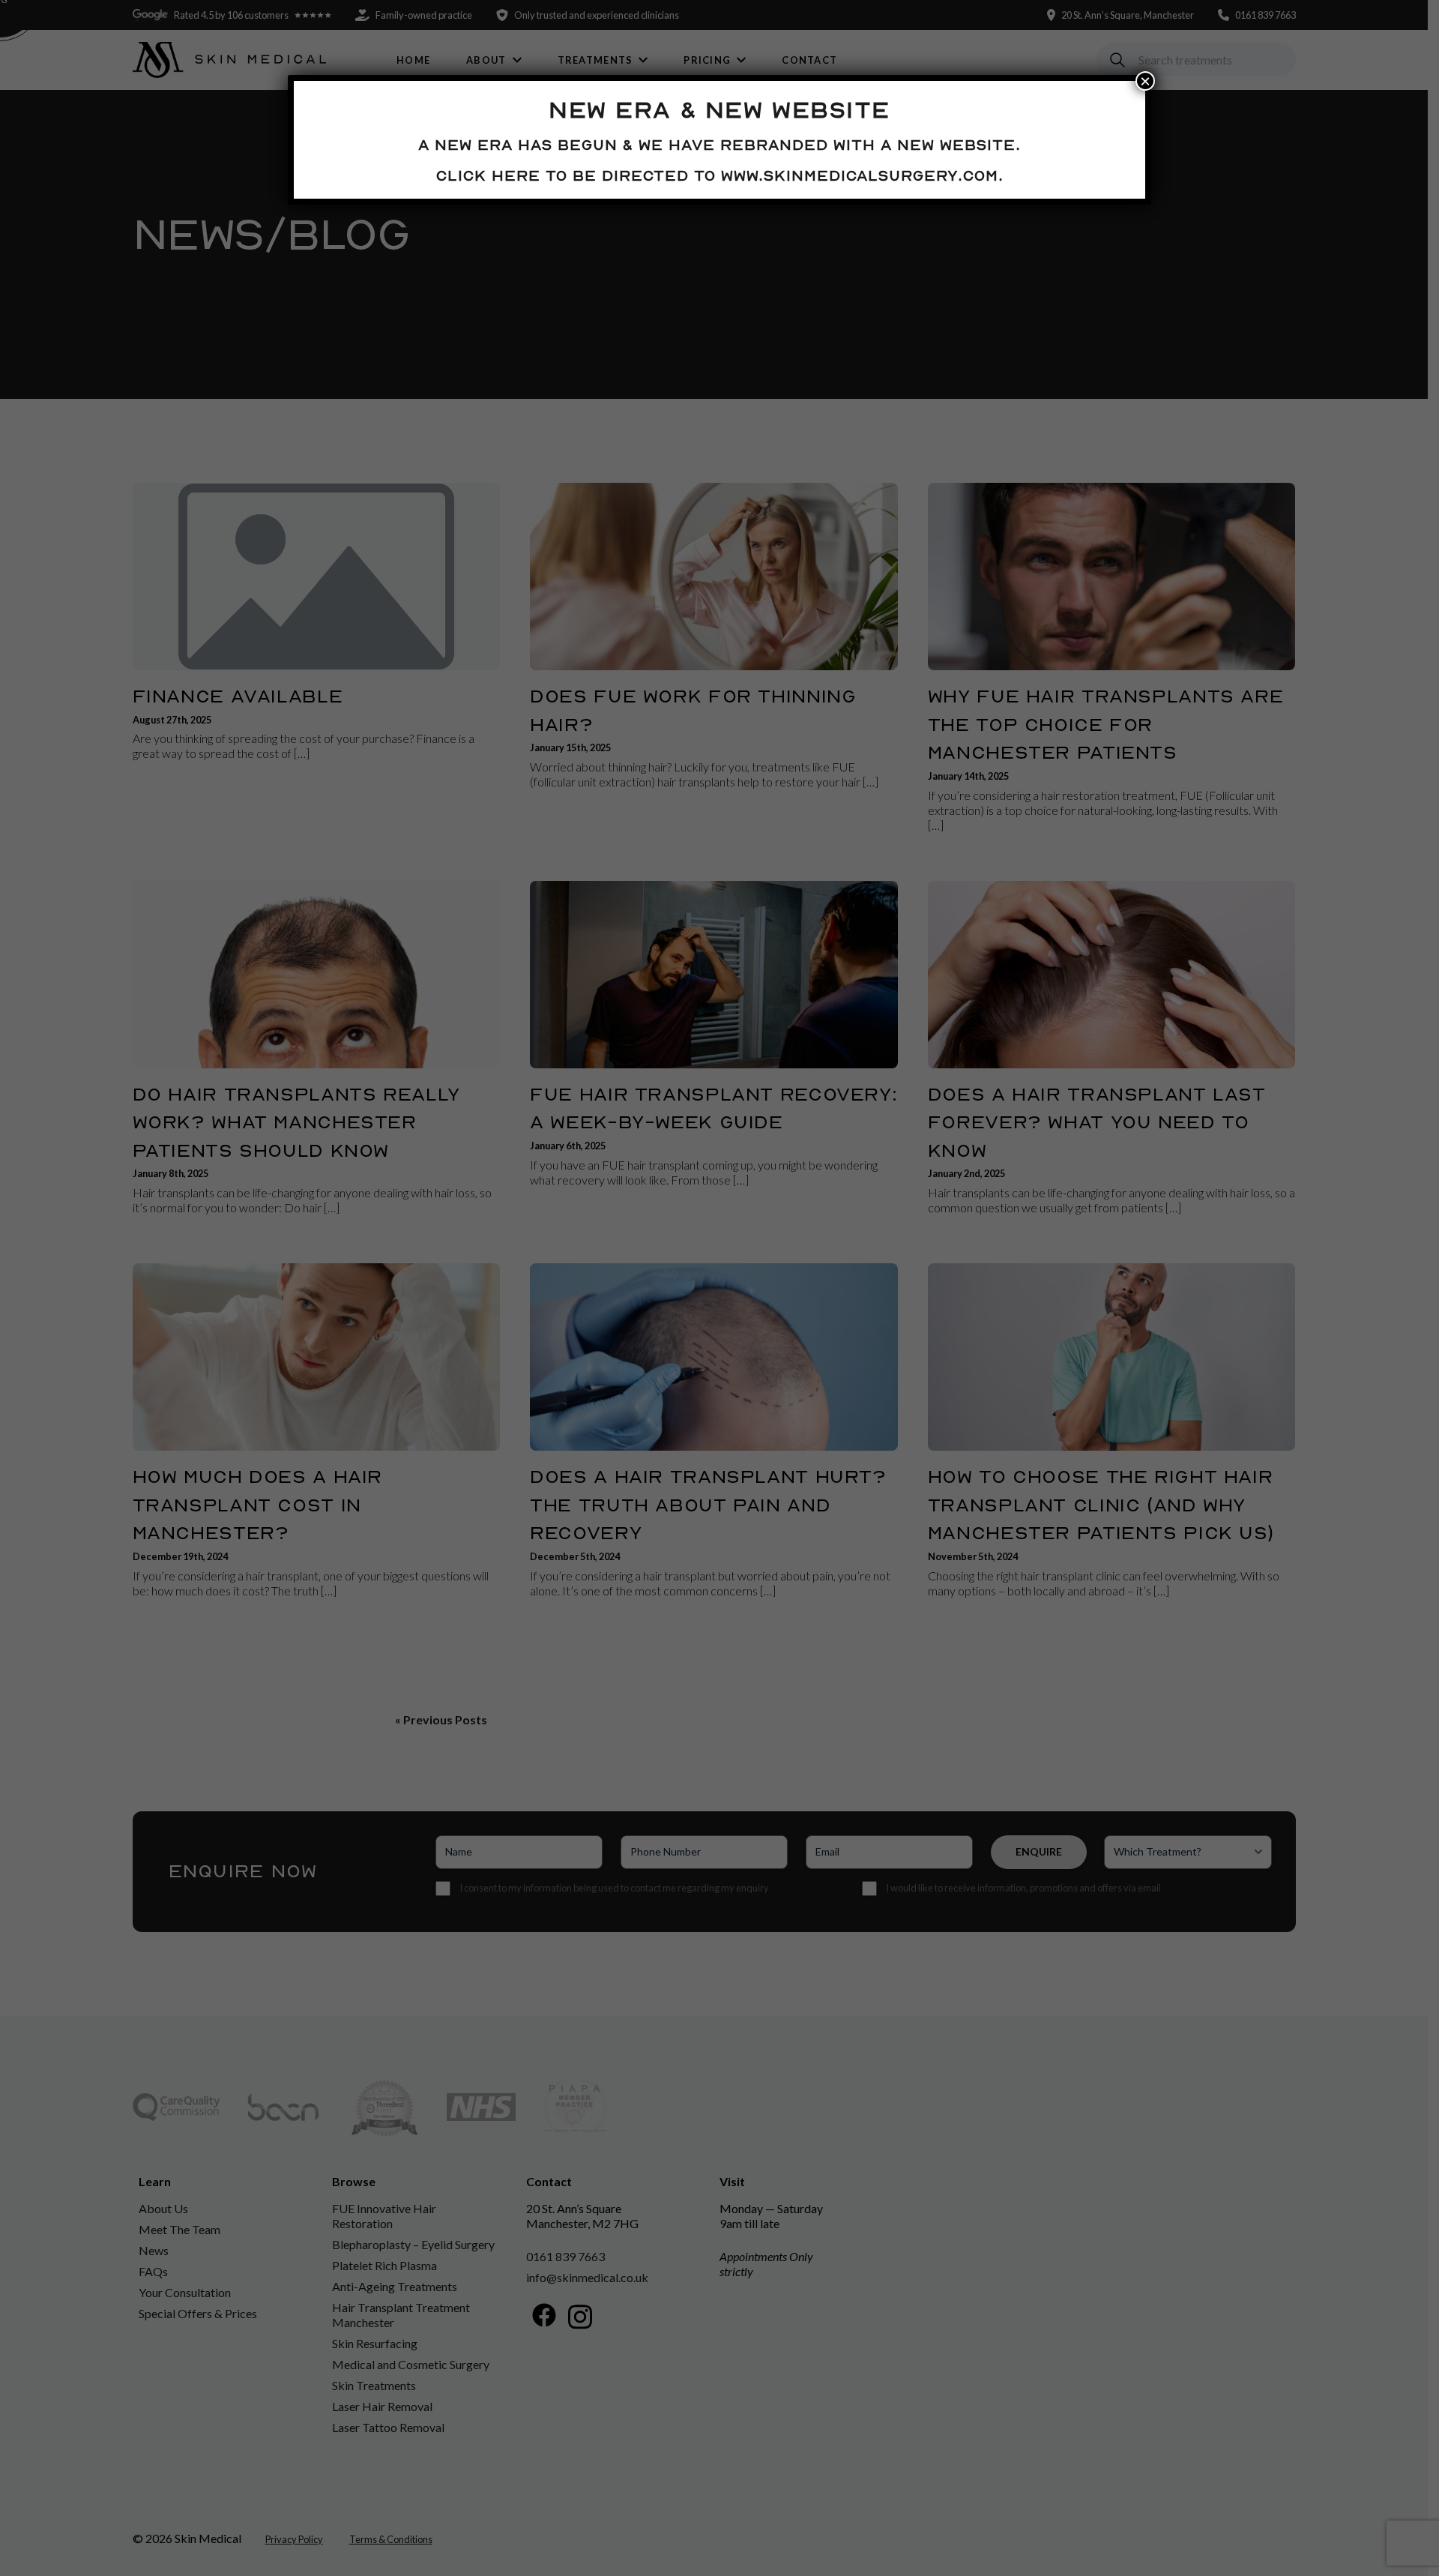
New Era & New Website (719, 109)
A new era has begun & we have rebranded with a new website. (719, 145)
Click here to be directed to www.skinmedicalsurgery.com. (720, 175)
